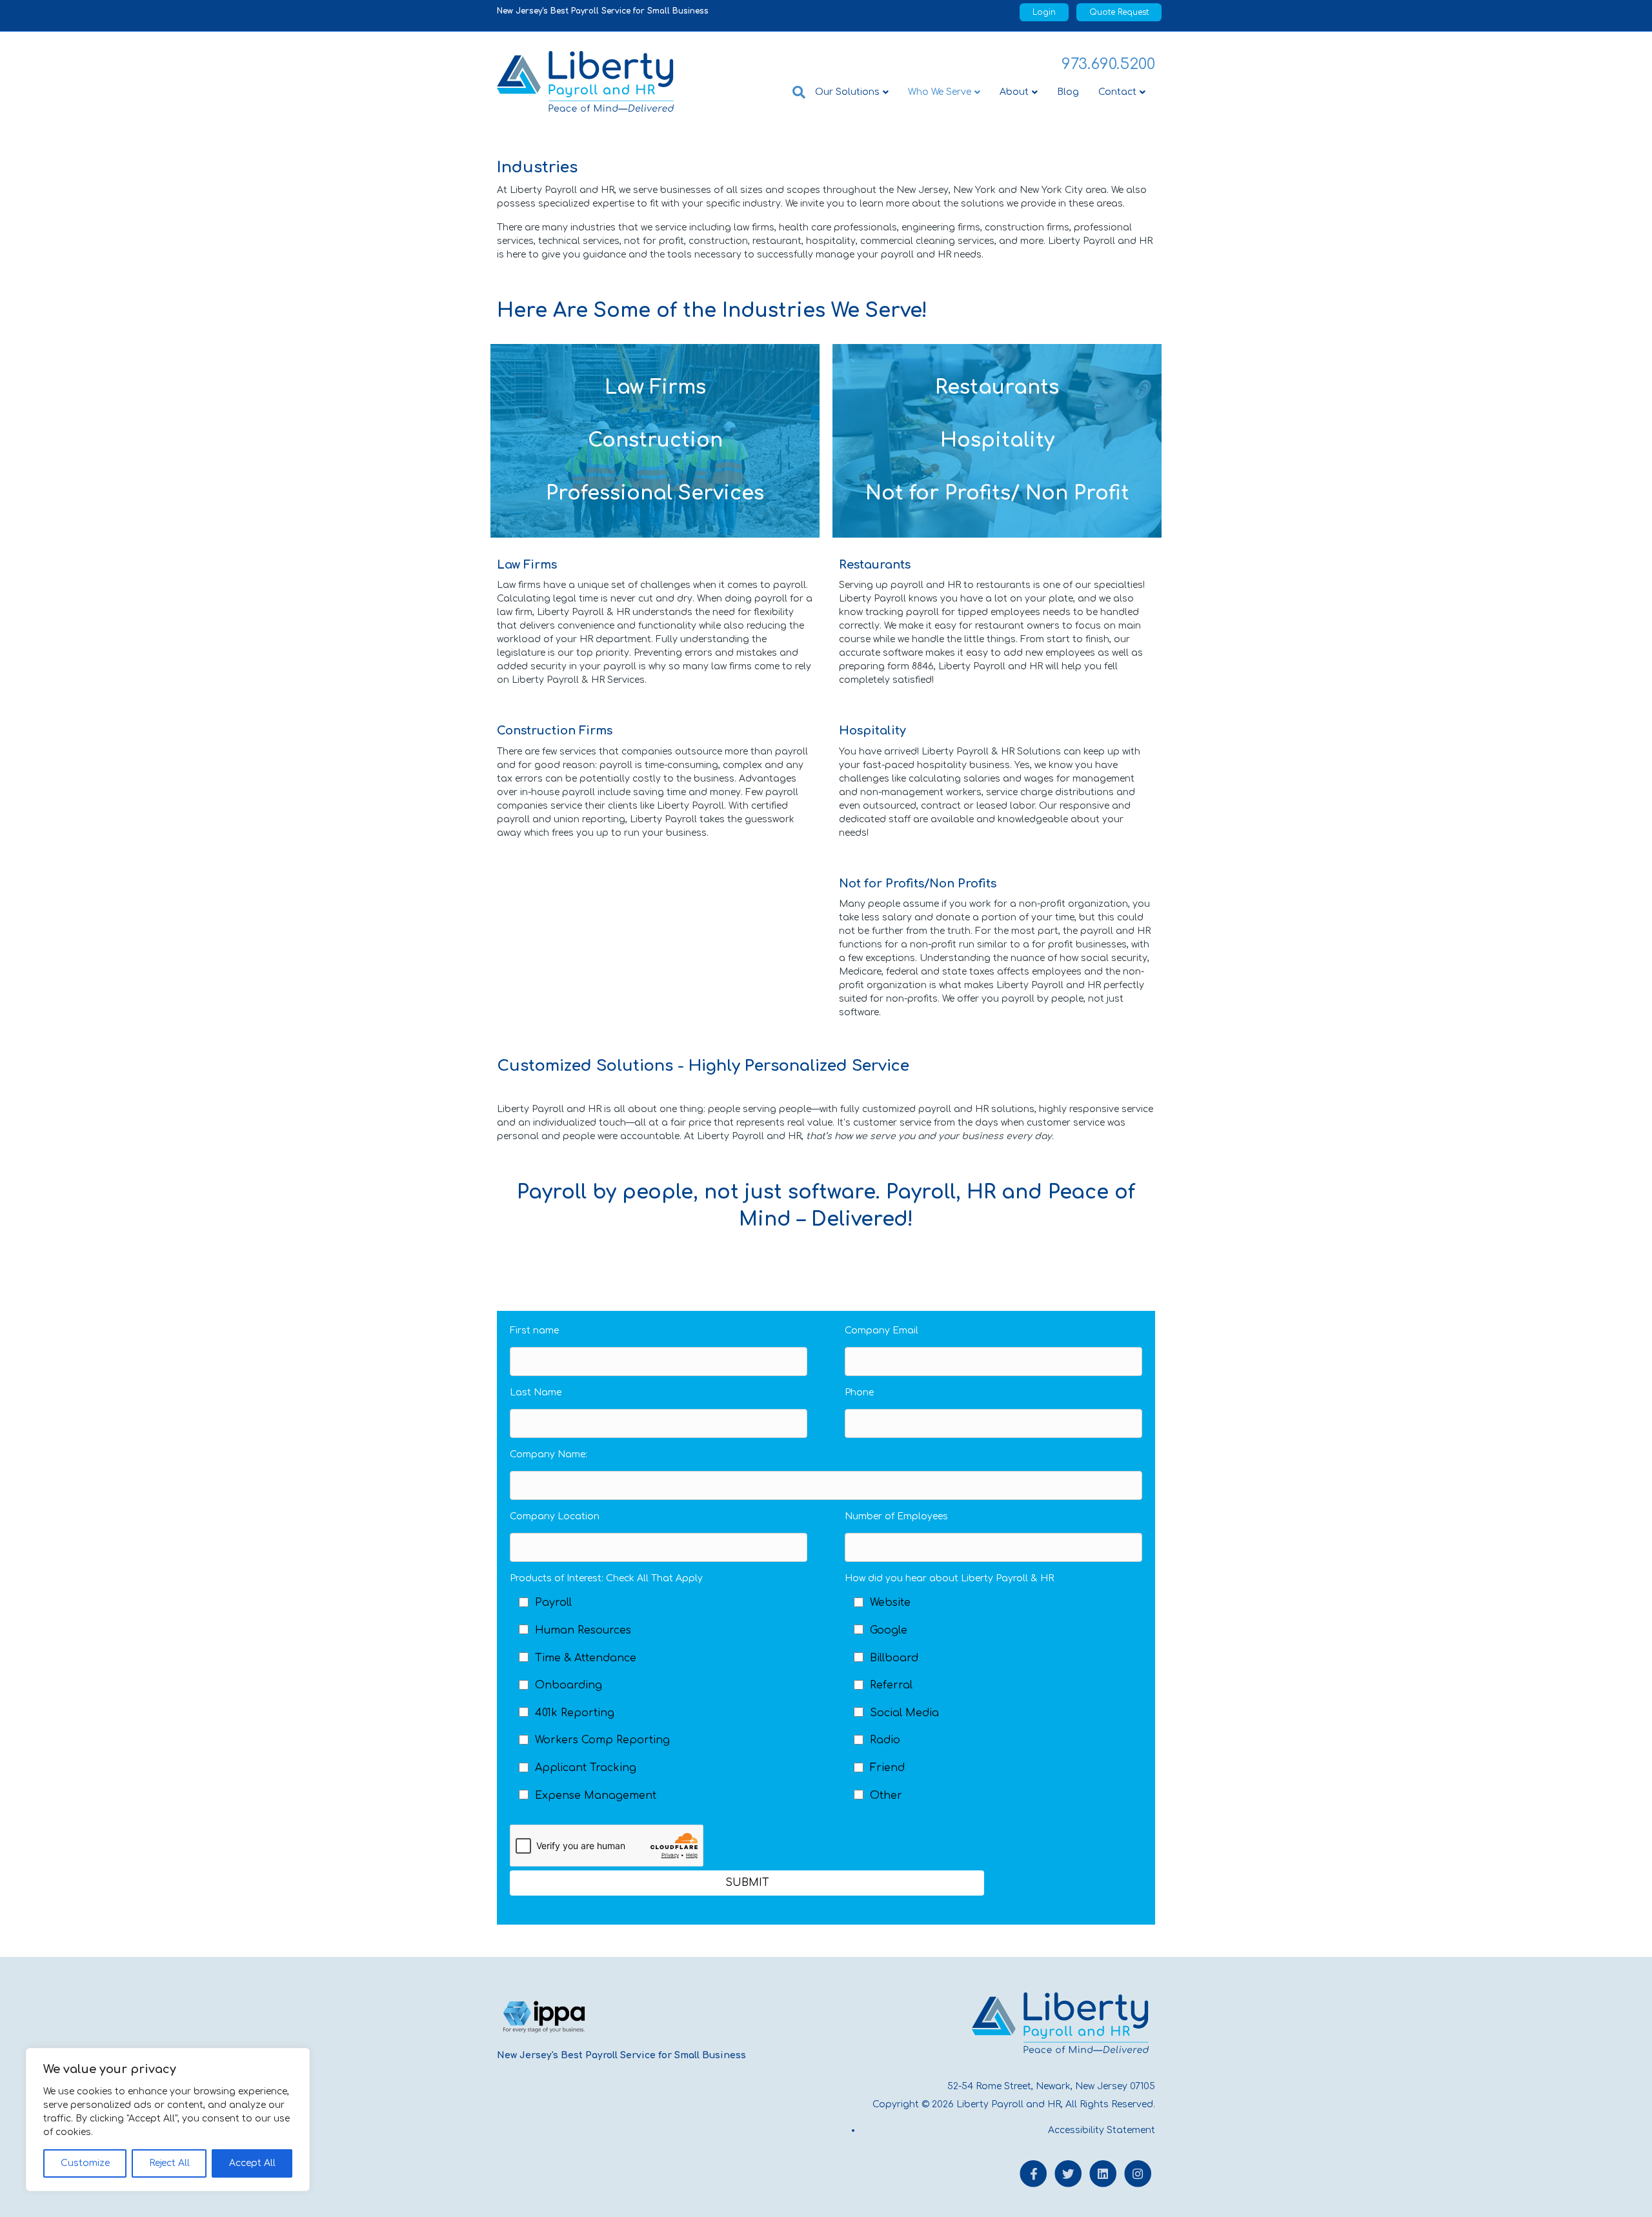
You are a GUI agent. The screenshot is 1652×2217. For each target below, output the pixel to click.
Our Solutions (847, 92)
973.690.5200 (1108, 64)
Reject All (169, 2163)
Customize (85, 2163)
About (1014, 92)
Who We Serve (940, 92)
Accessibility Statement (1102, 2130)
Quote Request (1119, 12)
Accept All (252, 2163)
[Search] (794, 92)
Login (1044, 12)
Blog (1068, 92)
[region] (168, 2120)
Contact (1117, 92)
